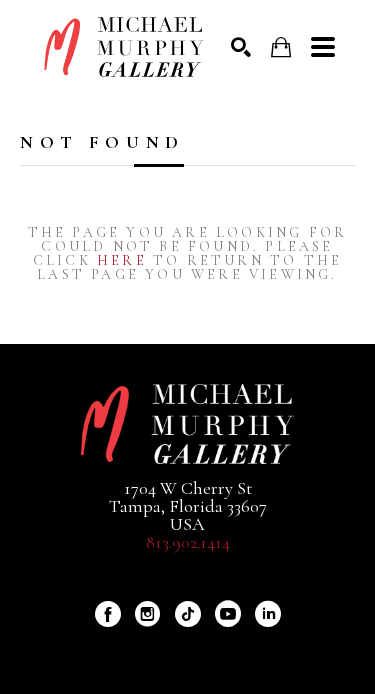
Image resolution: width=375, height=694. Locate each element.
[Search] (241, 47)
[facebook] (108, 614)
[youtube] (228, 614)
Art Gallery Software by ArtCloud (240, 648)
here (122, 260)
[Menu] (323, 47)
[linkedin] (268, 614)
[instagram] (148, 614)
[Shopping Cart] (281, 47)
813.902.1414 (188, 542)
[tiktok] (188, 614)
